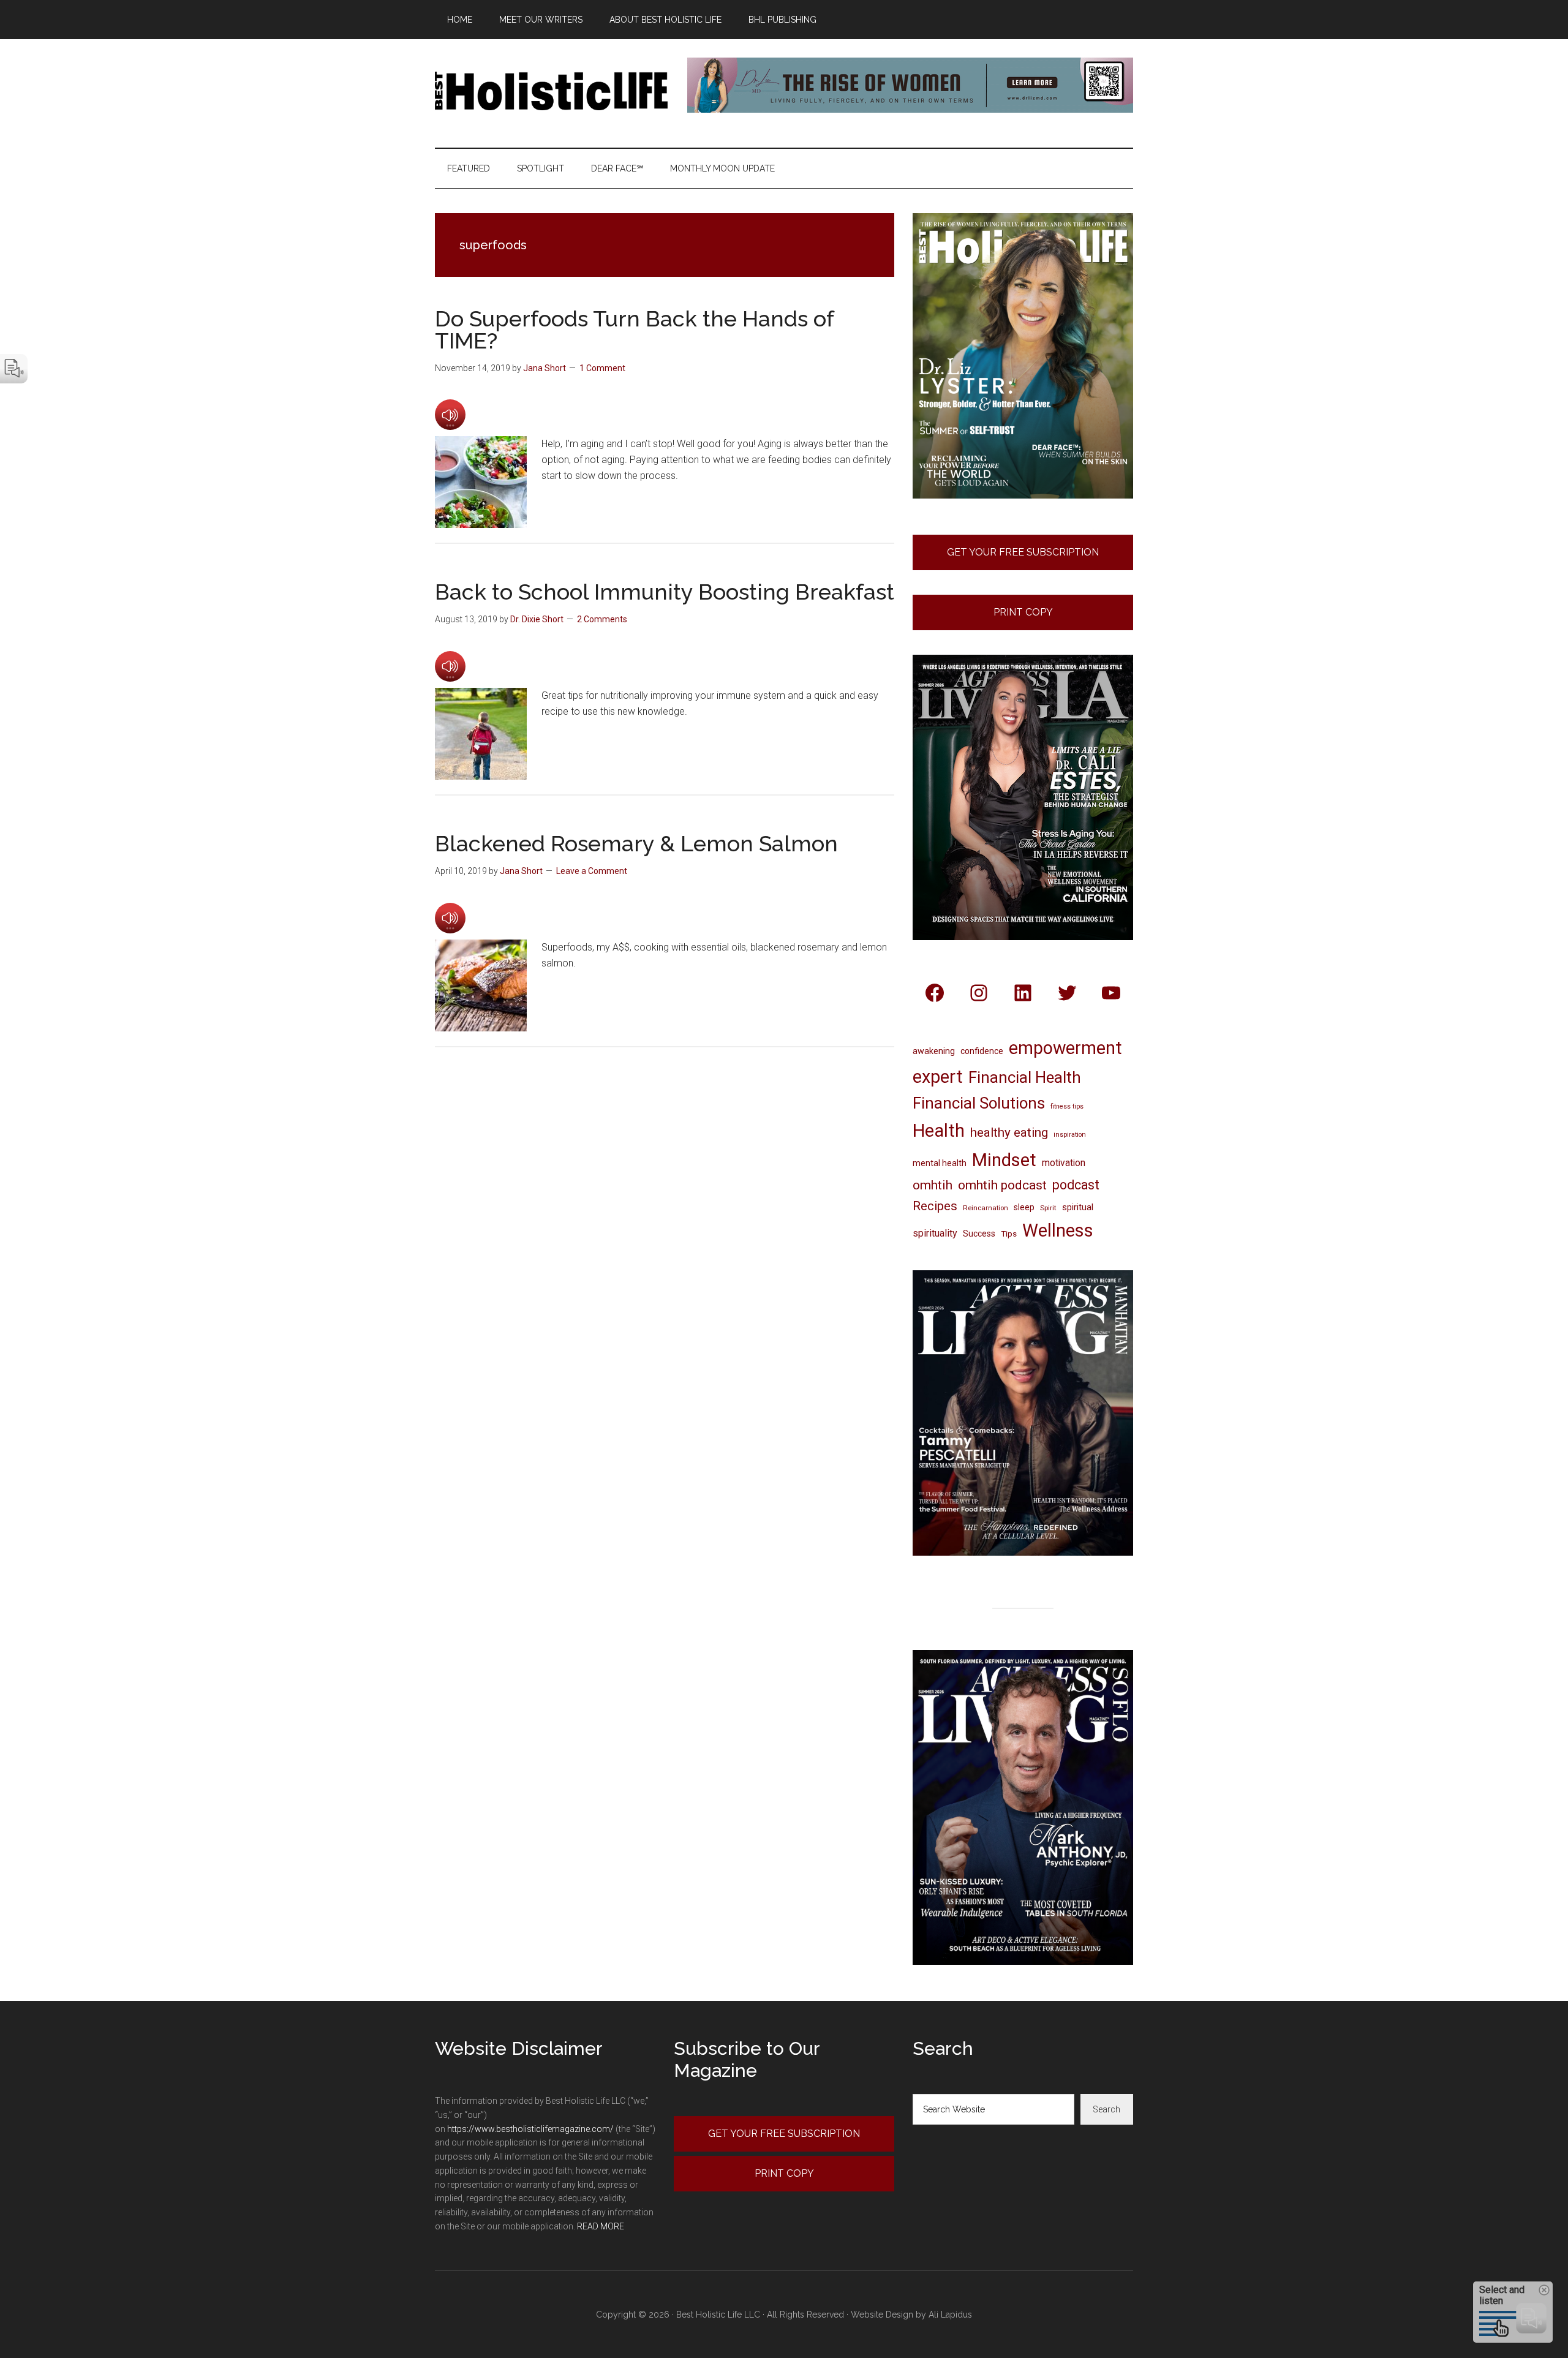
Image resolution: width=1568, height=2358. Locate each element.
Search (1106, 2109)
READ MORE (601, 2226)
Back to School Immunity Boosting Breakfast (665, 592)
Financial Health (1025, 1077)
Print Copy (1023, 612)
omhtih (933, 1185)
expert (938, 1077)
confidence (982, 1051)
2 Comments (602, 619)
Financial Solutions (979, 1103)
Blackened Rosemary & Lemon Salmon (636, 843)
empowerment (1065, 1048)
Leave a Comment (592, 871)
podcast (1076, 1185)
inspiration (1070, 1135)
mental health (940, 1163)
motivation (1064, 1163)
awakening (934, 1051)
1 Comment (602, 368)
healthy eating (1009, 1132)
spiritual (1078, 1207)
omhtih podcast (1002, 1185)
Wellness (1058, 1230)
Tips (1009, 1234)
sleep (1024, 1207)
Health (939, 1131)
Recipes (935, 1206)
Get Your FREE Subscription (1023, 552)
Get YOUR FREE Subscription (784, 2134)
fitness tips (1067, 1106)
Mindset (1004, 1160)
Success (979, 1234)
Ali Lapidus (950, 2315)
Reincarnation (986, 1208)
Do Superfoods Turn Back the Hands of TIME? (634, 330)
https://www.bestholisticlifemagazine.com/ (530, 2129)
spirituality (935, 1233)
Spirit (1048, 1208)
